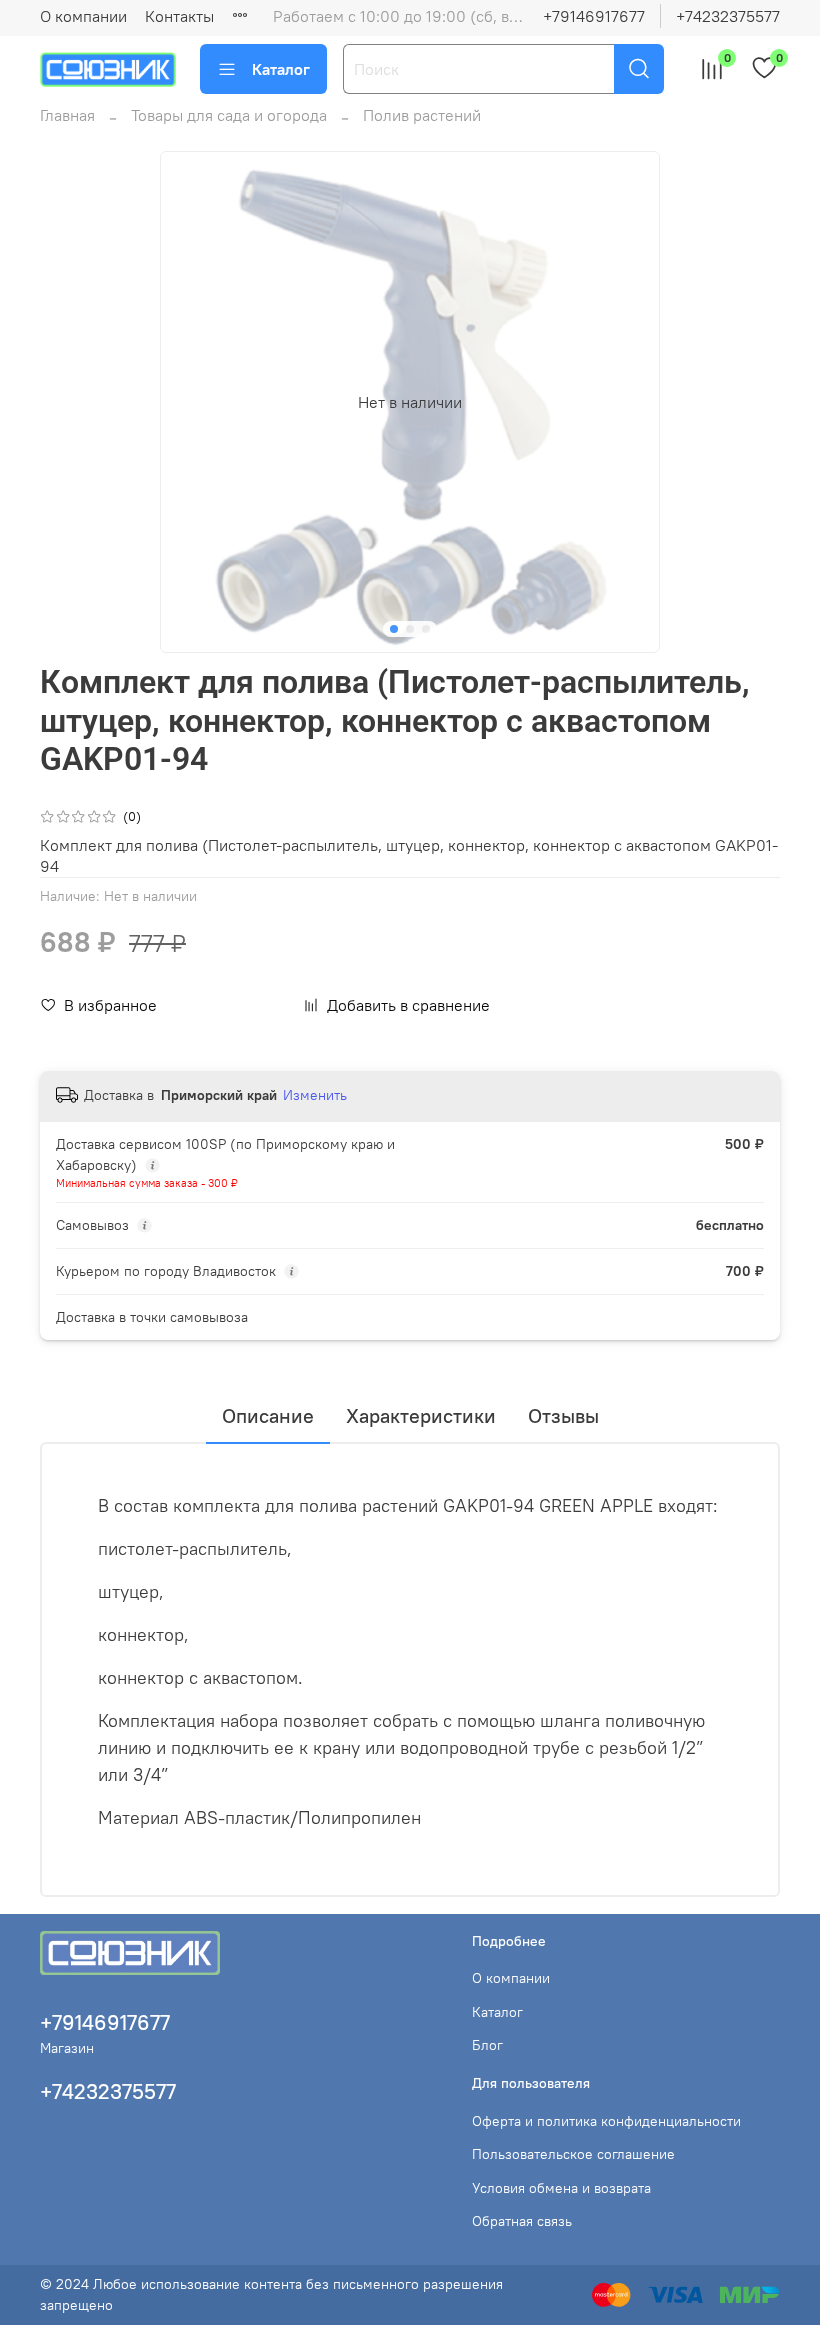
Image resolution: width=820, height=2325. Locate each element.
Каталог (281, 69)
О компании (83, 16)
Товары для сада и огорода (229, 115)
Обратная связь (522, 2221)
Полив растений (422, 115)
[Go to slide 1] (394, 629)
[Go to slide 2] (410, 629)
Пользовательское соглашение (573, 2154)
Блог (487, 2045)
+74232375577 (728, 16)
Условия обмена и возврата (561, 2188)
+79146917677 (594, 16)
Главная (67, 115)
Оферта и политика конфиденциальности (606, 2121)
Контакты (179, 16)
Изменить (315, 1095)
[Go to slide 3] (426, 629)
